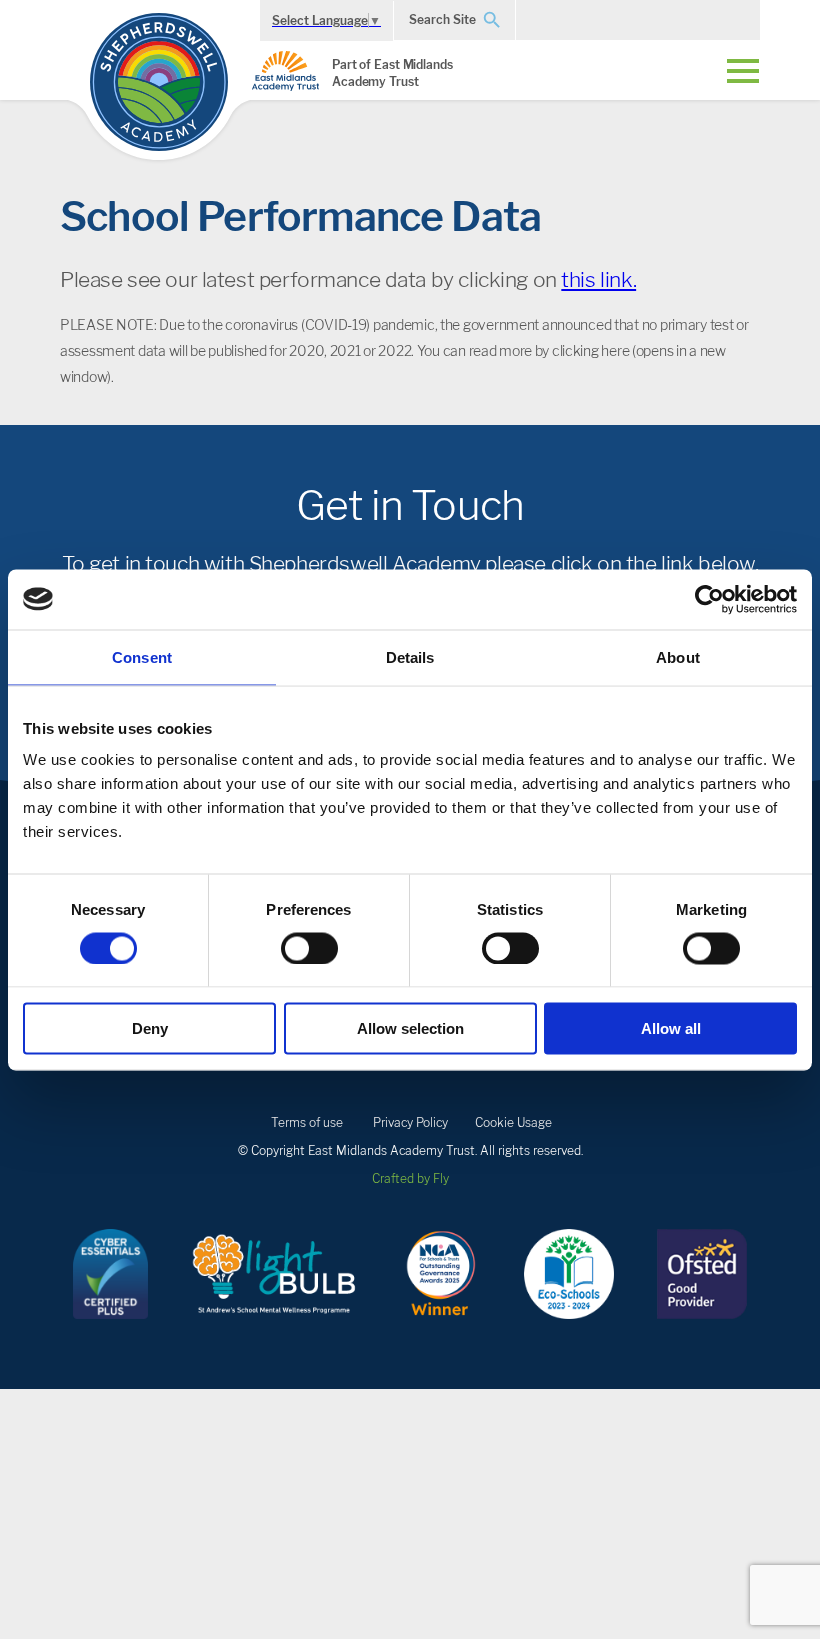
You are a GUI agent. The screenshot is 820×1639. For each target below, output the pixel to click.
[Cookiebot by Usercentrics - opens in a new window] (709, 599)
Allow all (671, 1028)
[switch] (309, 948)
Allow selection (410, 1028)
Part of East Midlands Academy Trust (392, 73)
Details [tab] (410, 656)
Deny (150, 1028)
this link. (598, 279)
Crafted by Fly (410, 1178)
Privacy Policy (410, 1122)
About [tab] (678, 656)
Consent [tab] (142, 656)
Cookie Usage (513, 1122)
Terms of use (307, 1122)
